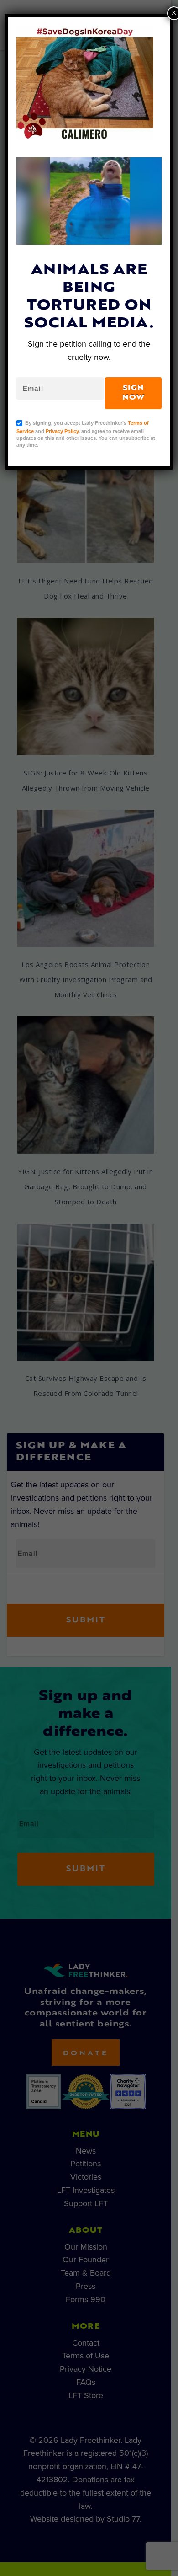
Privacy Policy (62, 431)
